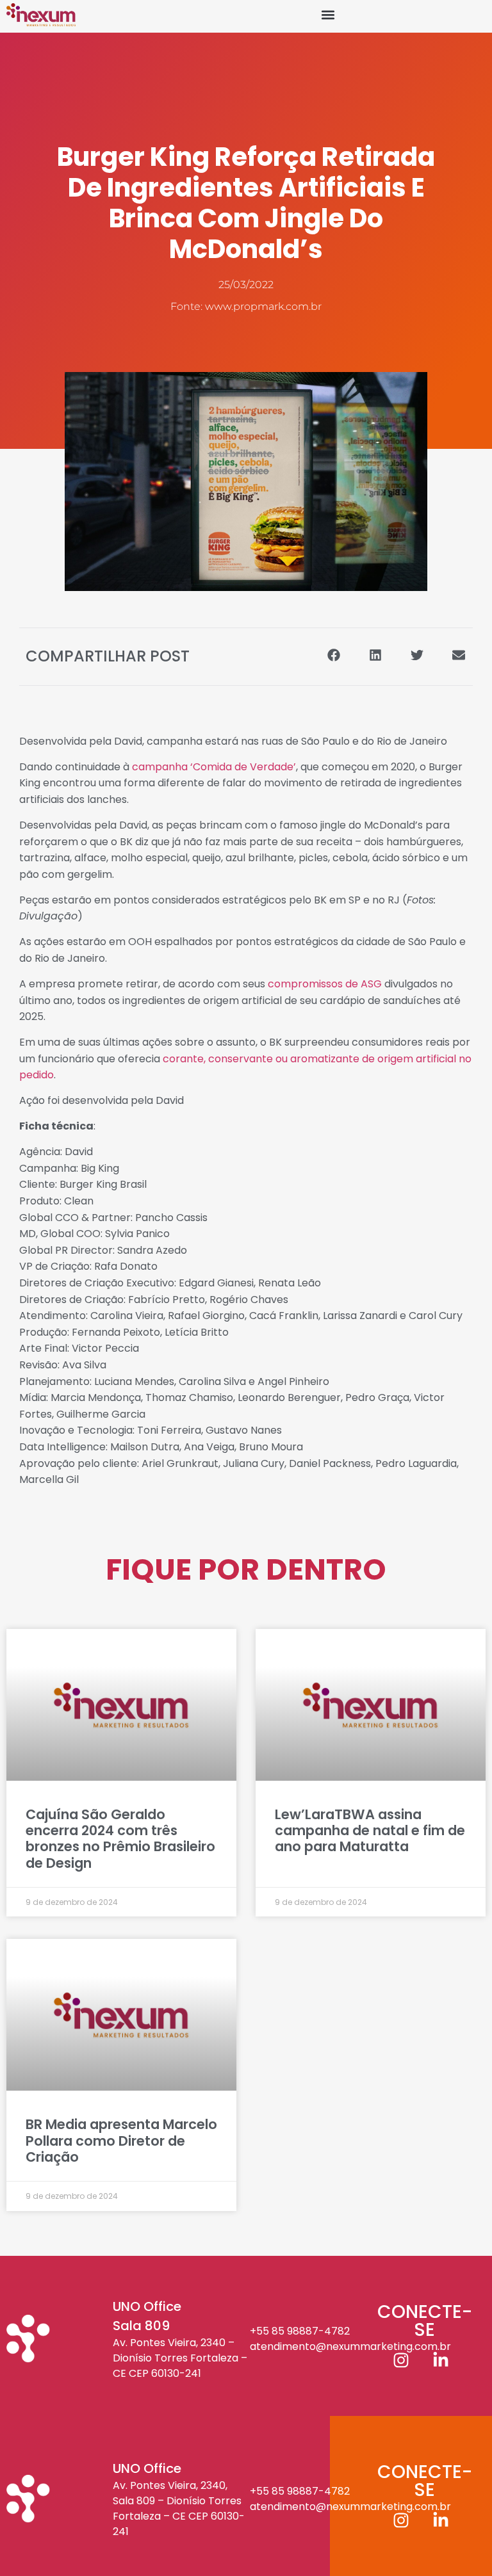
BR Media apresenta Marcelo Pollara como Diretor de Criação (121, 2140)
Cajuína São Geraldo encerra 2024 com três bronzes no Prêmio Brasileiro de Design (120, 1839)
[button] (328, 15)
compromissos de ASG (325, 984)
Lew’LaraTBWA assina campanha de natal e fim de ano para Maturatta (370, 1830)
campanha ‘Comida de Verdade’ (214, 767)
